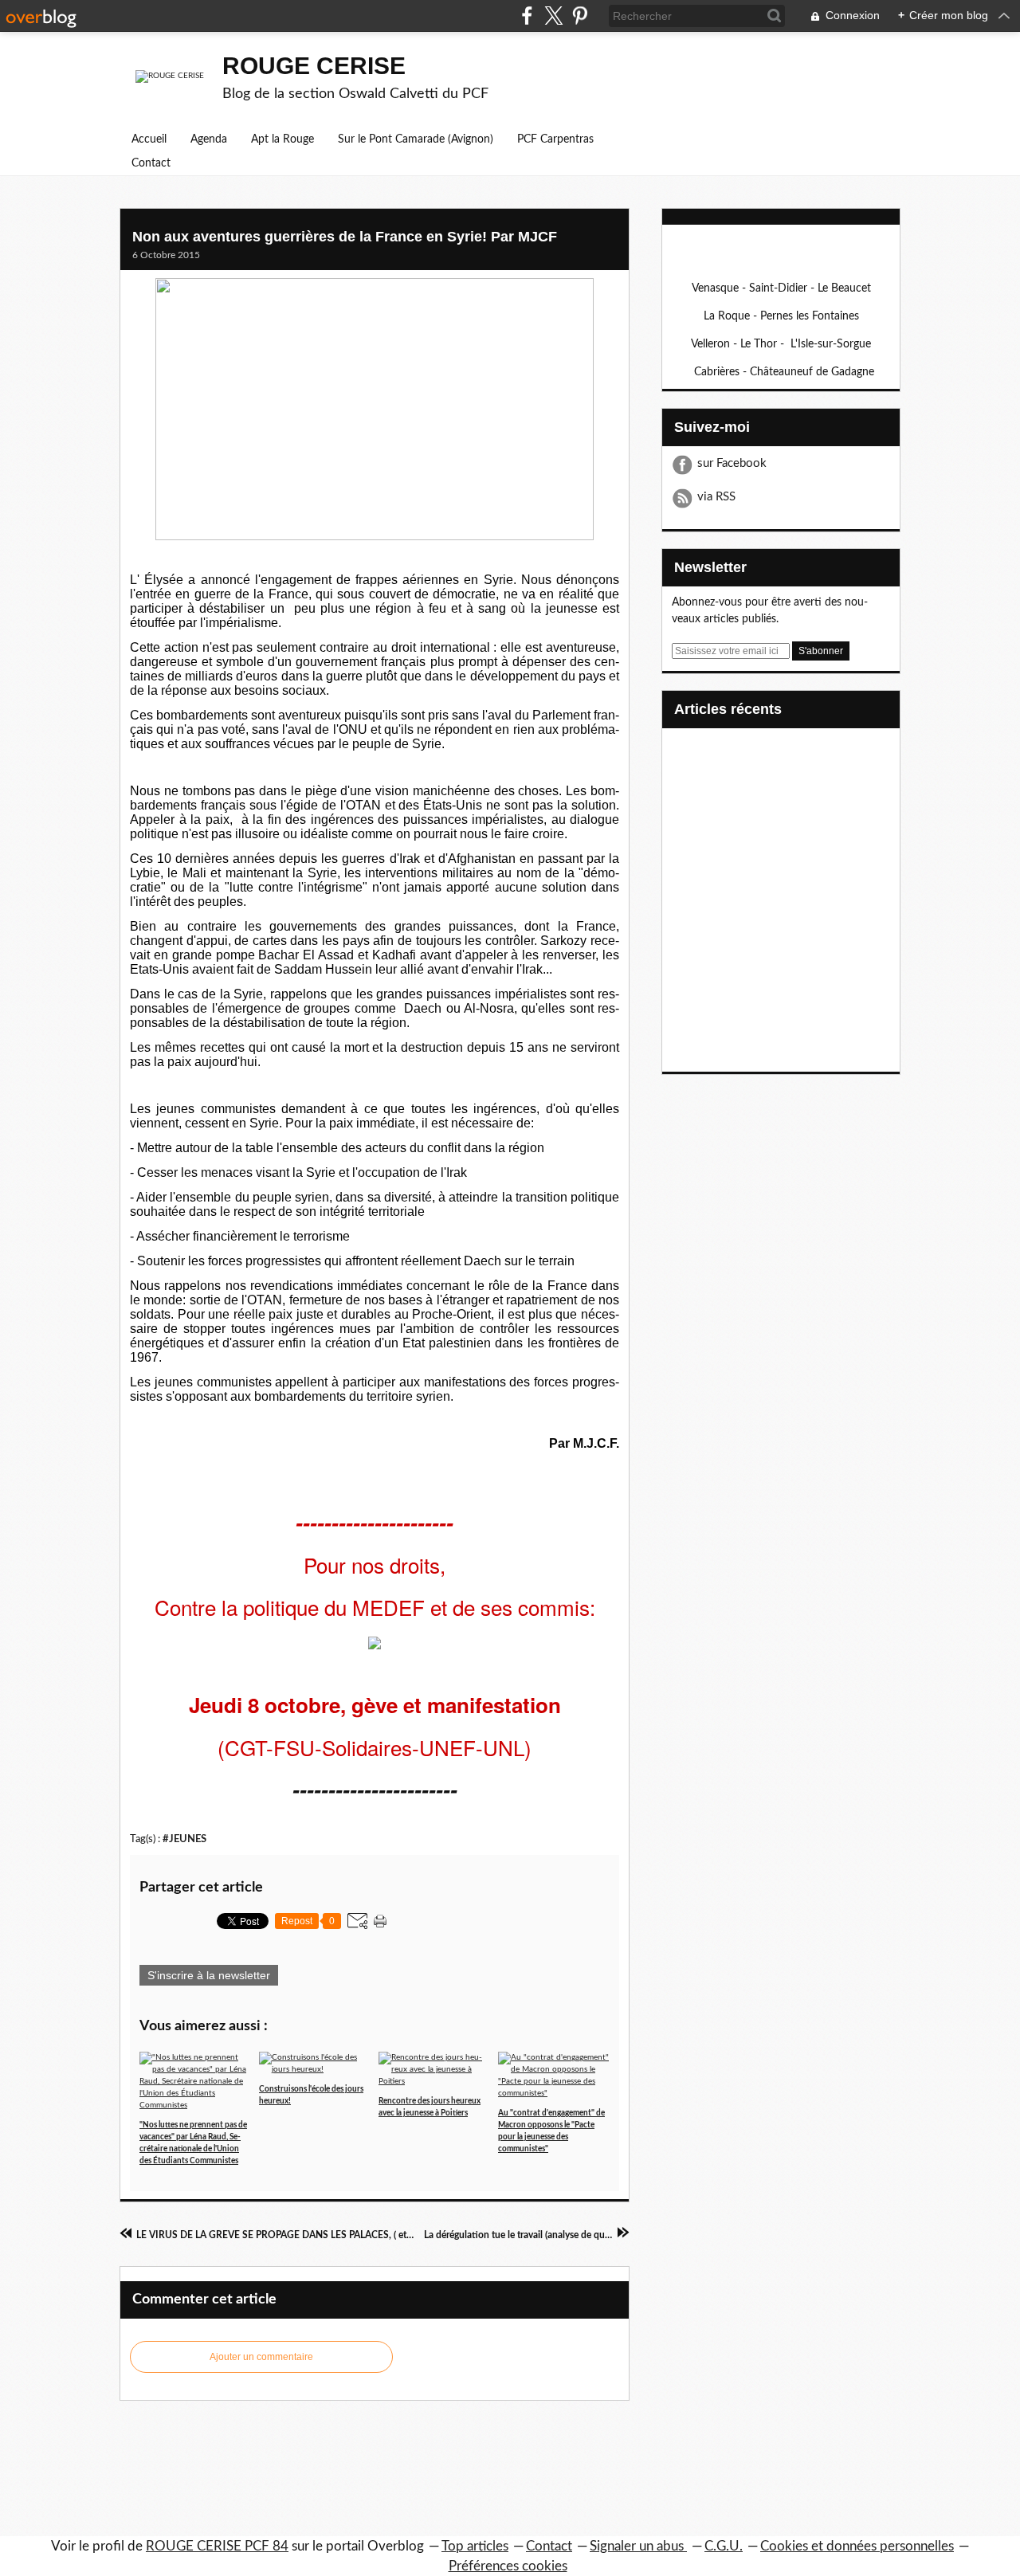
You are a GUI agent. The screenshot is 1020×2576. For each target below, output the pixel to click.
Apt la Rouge (282, 139)
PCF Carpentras (555, 139)
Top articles (475, 2546)
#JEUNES (184, 1839)
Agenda (209, 139)
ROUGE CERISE (314, 66)
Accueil (149, 139)
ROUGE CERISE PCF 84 (217, 2546)
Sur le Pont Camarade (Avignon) (416, 139)
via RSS (716, 497)
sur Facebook (732, 463)
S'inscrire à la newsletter (209, 1975)
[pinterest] (580, 16)
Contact (151, 163)
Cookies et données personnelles (857, 2546)
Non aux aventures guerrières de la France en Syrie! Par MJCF (345, 237)
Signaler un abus (638, 2546)
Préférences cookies (508, 2566)
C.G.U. (724, 2546)
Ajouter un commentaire (261, 2357)
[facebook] (527, 16)
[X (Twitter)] (553, 16)
